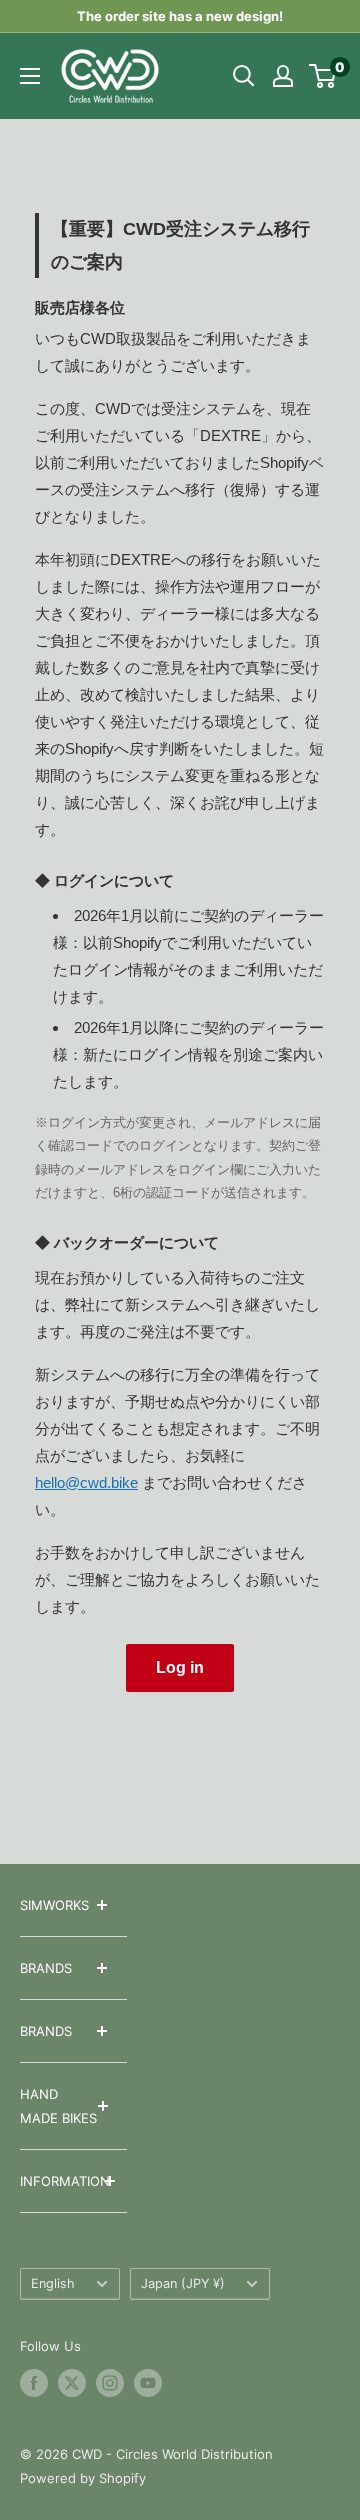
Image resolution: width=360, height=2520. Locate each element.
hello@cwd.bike (86, 1482)
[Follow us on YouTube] (148, 2383)
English (53, 2283)
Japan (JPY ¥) (183, 2283)
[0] (323, 76)
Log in (180, 1667)
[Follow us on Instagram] (110, 2383)
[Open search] (244, 76)
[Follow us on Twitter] (72, 2383)
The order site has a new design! (180, 16)
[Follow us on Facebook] (34, 2383)
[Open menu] (30, 76)
